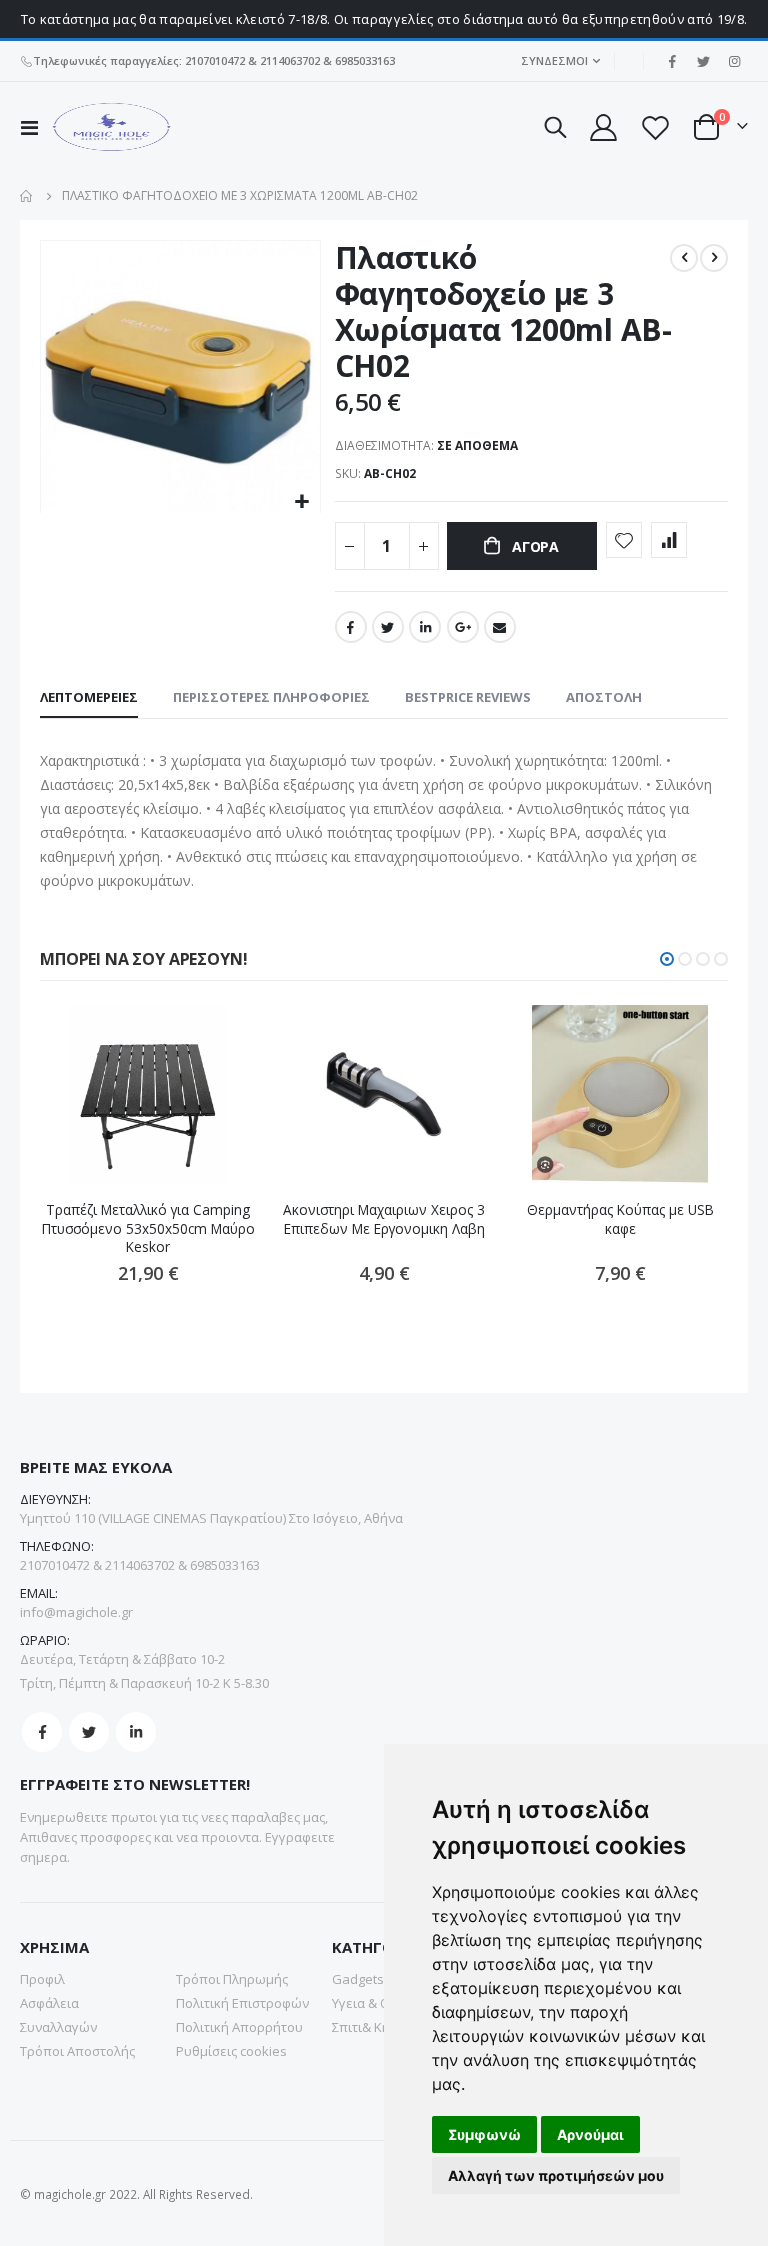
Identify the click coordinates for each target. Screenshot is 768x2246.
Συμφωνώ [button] (484, 2134)
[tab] (89, 698)
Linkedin (136, 1732)
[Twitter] (703, 61)
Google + (463, 627)
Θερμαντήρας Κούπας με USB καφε (620, 1219)
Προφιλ (42, 1979)
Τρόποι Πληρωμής (232, 1979)
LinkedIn (425, 627)
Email (500, 627)
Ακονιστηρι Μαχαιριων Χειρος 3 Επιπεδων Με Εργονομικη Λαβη (384, 1219)
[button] (302, 502)
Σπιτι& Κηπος (372, 2027)
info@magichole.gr (76, 1612)
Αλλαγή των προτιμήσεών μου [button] (556, 2175)
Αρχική (27, 196)
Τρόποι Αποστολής (77, 2051)
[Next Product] (714, 258)
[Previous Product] (684, 258)
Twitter (388, 627)
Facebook (351, 627)
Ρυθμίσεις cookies (231, 2051)
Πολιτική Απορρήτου (239, 2027)
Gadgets (358, 1979)
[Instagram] (734, 61)
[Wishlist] (655, 127)
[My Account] (602, 127)
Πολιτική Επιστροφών (242, 2003)
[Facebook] (672, 61)
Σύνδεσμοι (554, 60)
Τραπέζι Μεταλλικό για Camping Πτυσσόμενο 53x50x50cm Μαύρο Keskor (148, 1228)
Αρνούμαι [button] (590, 2134)
